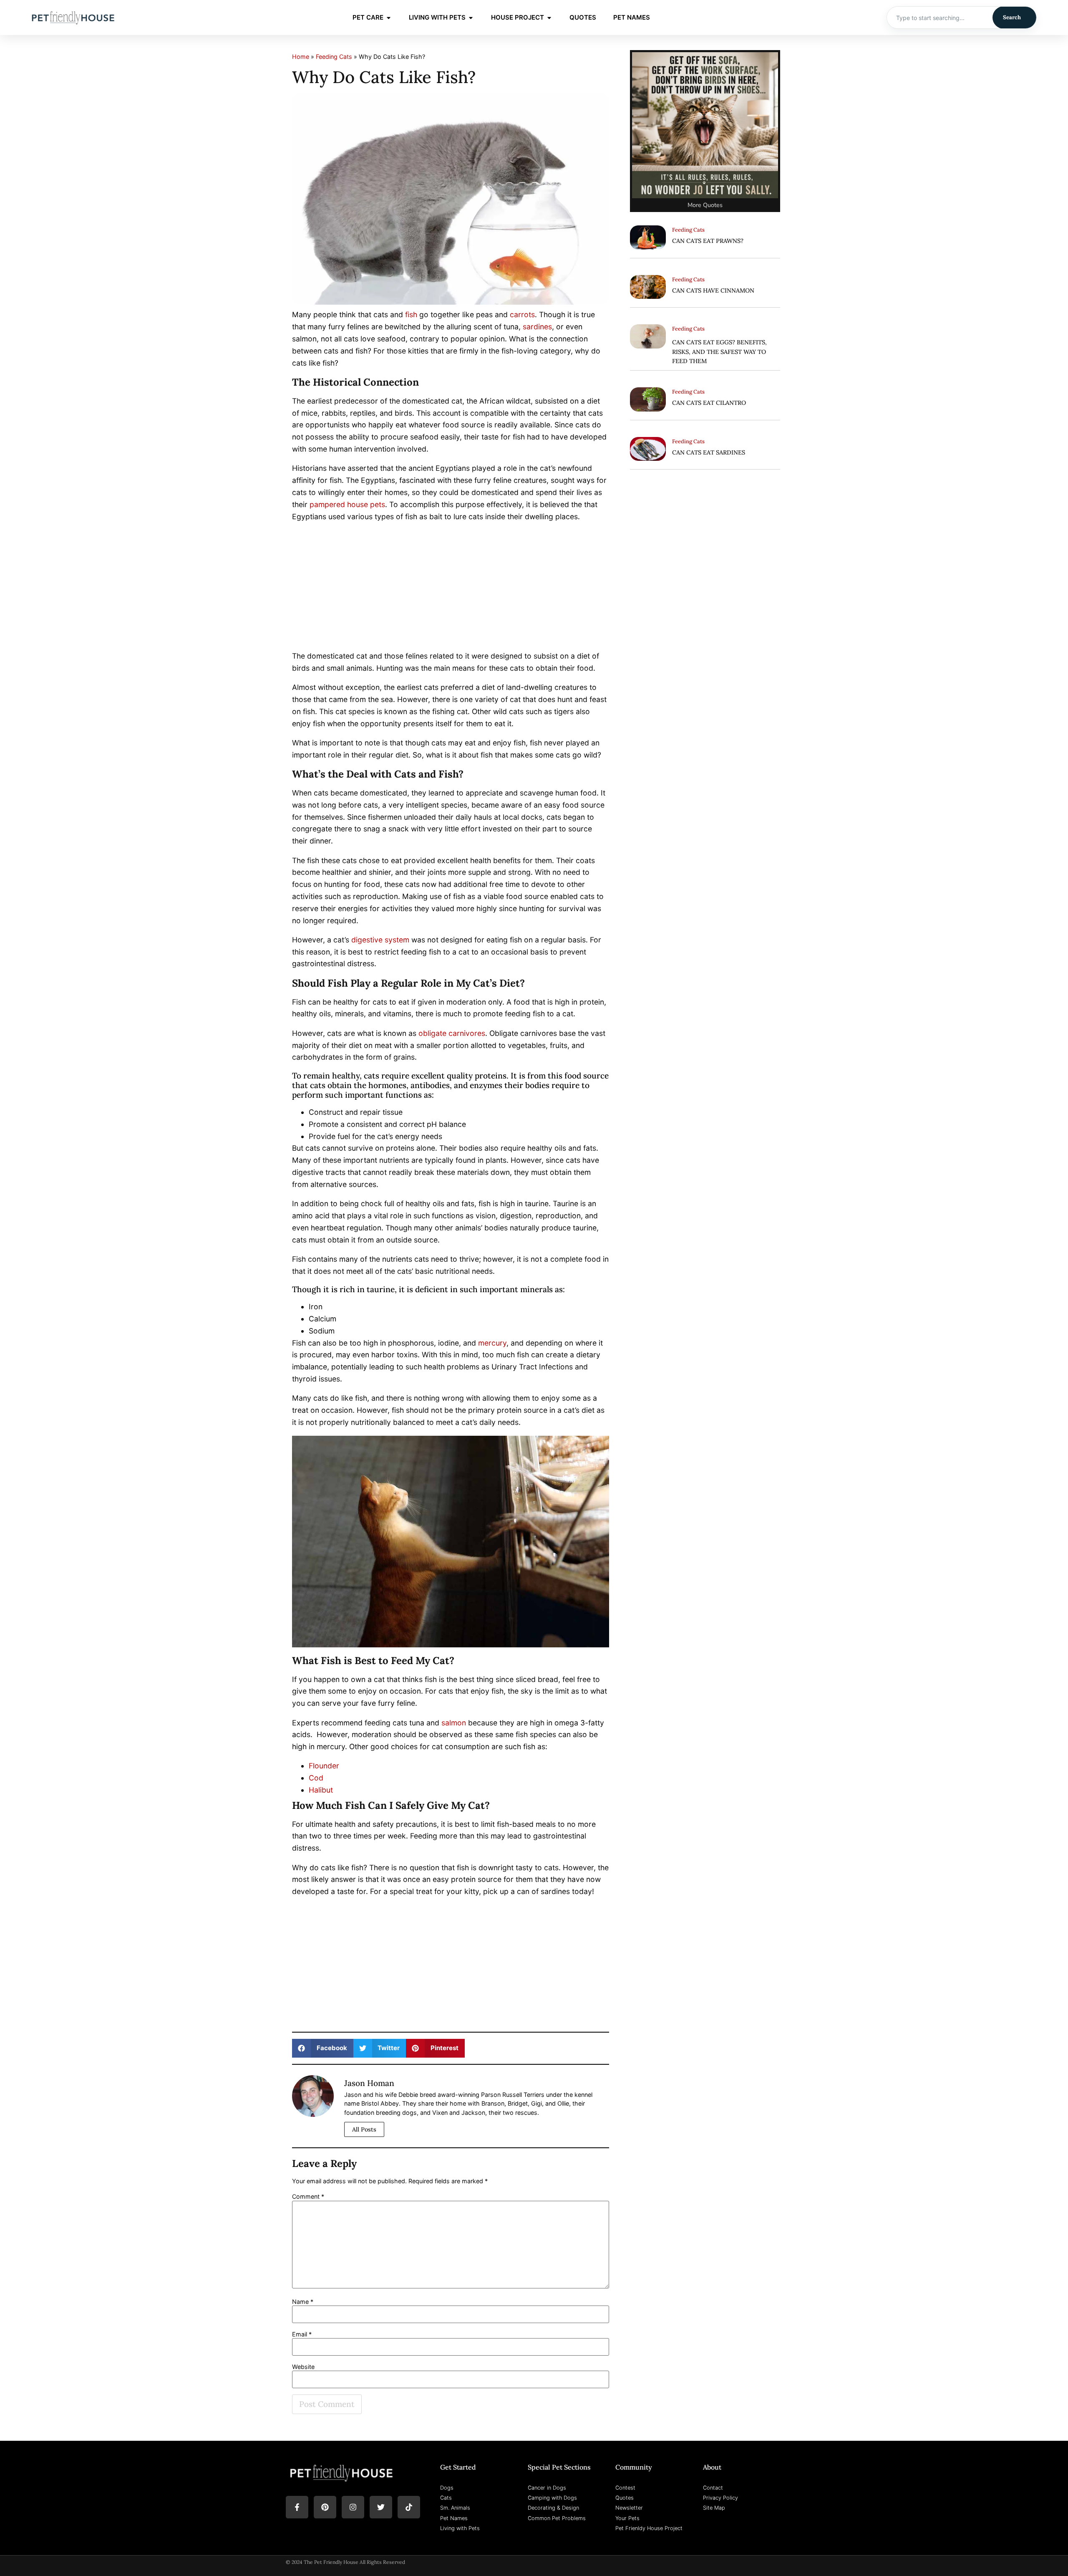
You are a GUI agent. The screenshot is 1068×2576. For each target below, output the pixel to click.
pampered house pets (347, 504)
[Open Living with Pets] (471, 18)
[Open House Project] (549, 18)
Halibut (321, 1790)
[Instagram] (353, 2507)
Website (303, 2367)
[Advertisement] (451, 588)
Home (301, 57)
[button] (323, 2048)
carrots (522, 314)
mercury (492, 1343)
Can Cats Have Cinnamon (713, 290)
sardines (537, 327)
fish (411, 314)
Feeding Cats (334, 57)
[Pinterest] (325, 2507)
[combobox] (940, 18)
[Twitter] (381, 2507)
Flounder (324, 1766)
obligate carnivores (452, 1033)
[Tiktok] (409, 2507)
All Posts (364, 2129)
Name (303, 2302)
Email (302, 2334)
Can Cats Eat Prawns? (708, 241)
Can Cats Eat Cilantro (709, 403)
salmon (454, 1723)
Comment (308, 2197)
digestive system (380, 940)
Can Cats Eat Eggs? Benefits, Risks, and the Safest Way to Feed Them (719, 352)
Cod (316, 1778)
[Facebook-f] (297, 2507)
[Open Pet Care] (389, 18)
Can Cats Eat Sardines (709, 452)
